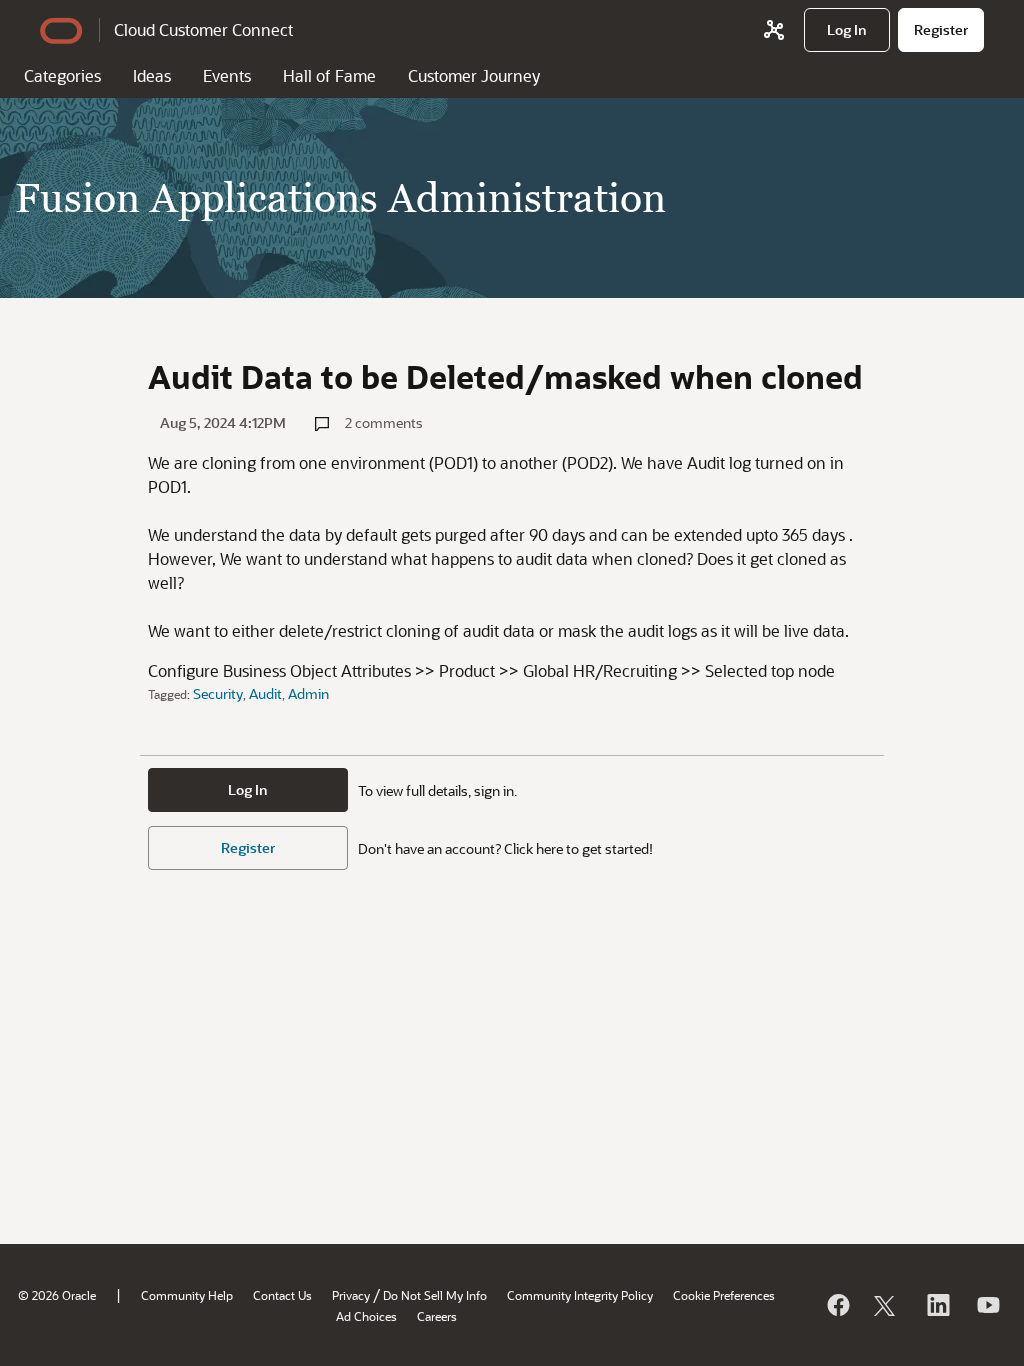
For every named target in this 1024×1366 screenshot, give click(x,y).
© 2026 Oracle (57, 1295)
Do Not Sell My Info (435, 1295)
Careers (437, 1316)
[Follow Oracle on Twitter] (887, 1305)
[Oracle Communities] (774, 30)
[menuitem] (847, 30)
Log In (248, 789)
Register (248, 847)
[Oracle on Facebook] (837, 1305)
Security (218, 693)
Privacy (351, 1295)
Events (227, 75)
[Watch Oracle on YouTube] (987, 1305)
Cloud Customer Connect (203, 29)
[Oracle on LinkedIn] (937, 1305)
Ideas (152, 75)
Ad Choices (366, 1316)
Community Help (187, 1295)
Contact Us (282, 1295)
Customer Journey (474, 75)
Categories (62, 75)
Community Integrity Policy (580, 1295)
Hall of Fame (329, 75)
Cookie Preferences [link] (724, 1295)
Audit (265, 693)
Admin (308, 693)
